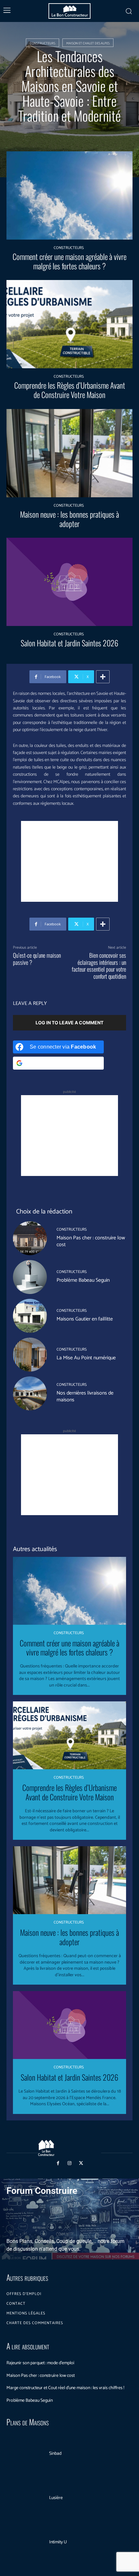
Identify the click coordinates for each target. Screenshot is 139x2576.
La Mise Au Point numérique (86, 1358)
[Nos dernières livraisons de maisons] (30, 1393)
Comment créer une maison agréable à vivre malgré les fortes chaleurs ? (69, 261)
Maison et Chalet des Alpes (88, 43)
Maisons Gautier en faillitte (85, 1319)
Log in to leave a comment (69, 1023)
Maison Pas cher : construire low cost (91, 1241)
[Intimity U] (25, 2543)
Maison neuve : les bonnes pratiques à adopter (69, 519)
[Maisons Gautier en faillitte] (30, 1316)
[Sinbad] (25, 2454)
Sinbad (55, 2454)
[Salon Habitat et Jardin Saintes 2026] (69, 582)
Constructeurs (43, 43)
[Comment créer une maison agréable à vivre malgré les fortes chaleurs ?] (69, 195)
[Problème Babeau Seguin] (30, 1277)
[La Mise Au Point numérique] (30, 1355)
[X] (81, 2163)
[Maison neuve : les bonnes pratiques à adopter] (69, 453)
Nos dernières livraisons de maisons (85, 1396)
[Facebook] (58, 2163)
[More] (103, 677)
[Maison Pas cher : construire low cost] (30, 1238)
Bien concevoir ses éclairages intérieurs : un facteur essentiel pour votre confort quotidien (99, 966)
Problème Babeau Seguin (83, 1280)
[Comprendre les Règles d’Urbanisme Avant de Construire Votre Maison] (69, 324)
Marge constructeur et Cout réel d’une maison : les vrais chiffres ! (65, 2388)
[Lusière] (25, 2498)
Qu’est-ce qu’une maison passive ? (37, 959)
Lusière (56, 2498)
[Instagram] (69, 2163)
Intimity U (58, 2542)
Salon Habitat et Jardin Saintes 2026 (69, 643)
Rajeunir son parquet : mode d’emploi (40, 2363)
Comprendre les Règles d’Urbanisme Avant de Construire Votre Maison (70, 390)
